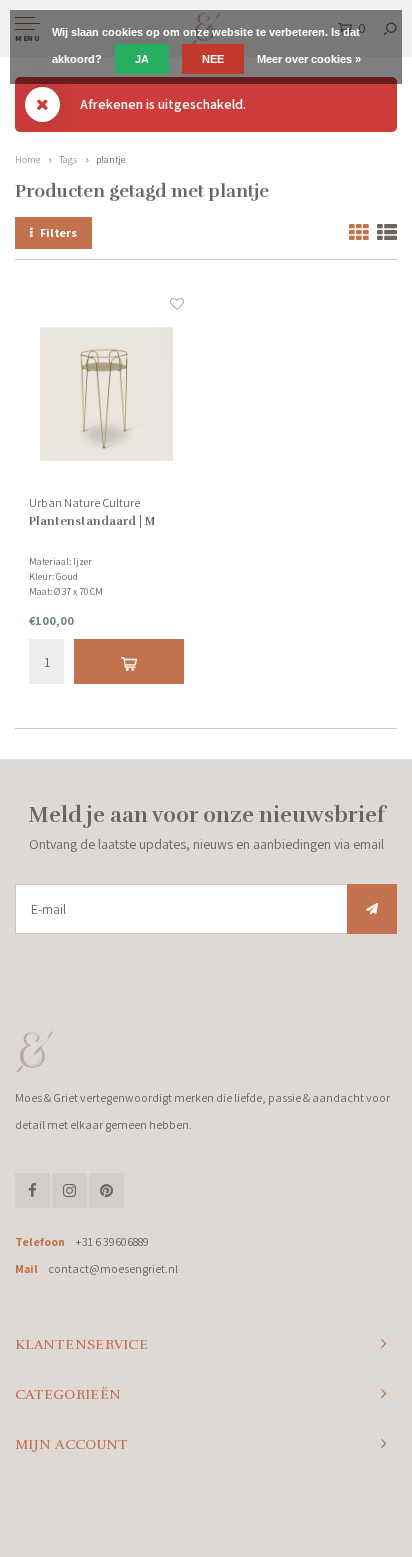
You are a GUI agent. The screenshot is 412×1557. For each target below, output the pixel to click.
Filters (58, 232)
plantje (110, 159)
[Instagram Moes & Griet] (69, 1190)
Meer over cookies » (309, 59)
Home (27, 159)
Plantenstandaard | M (92, 521)
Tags (68, 159)
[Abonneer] (372, 909)
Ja (142, 59)
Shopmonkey (354, 1519)
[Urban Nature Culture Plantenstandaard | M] (106, 394)
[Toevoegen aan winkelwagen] (129, 661)
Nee (213, 59)
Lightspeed (248, 1519)
